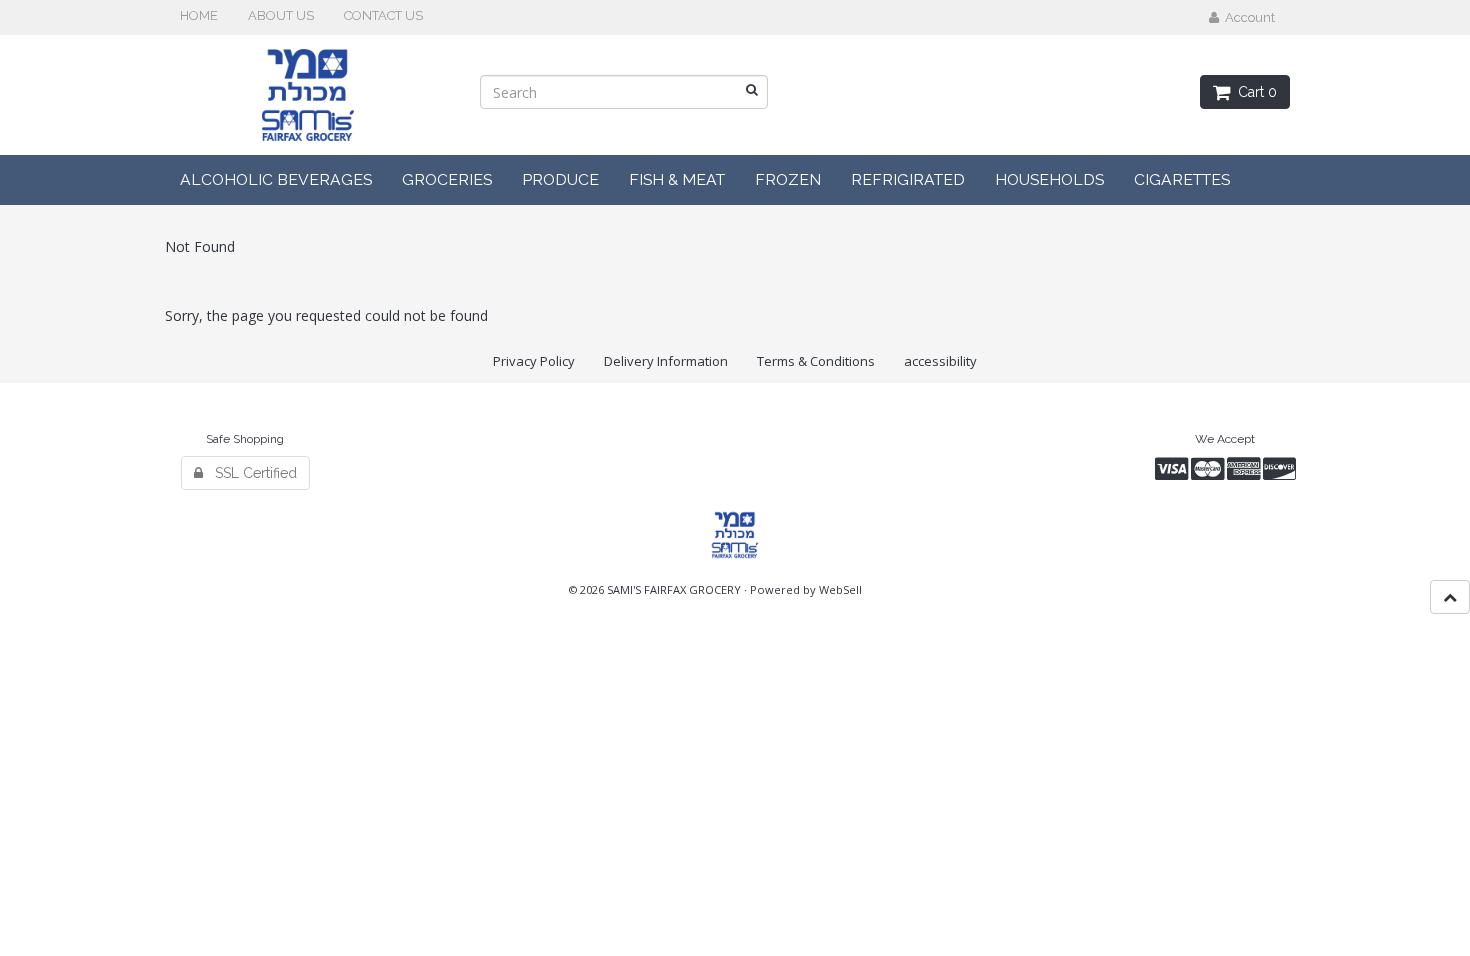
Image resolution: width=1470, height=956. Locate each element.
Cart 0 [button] (1253, 92)
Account (1247, 17)
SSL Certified (250, 473)
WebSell (840, 589)
